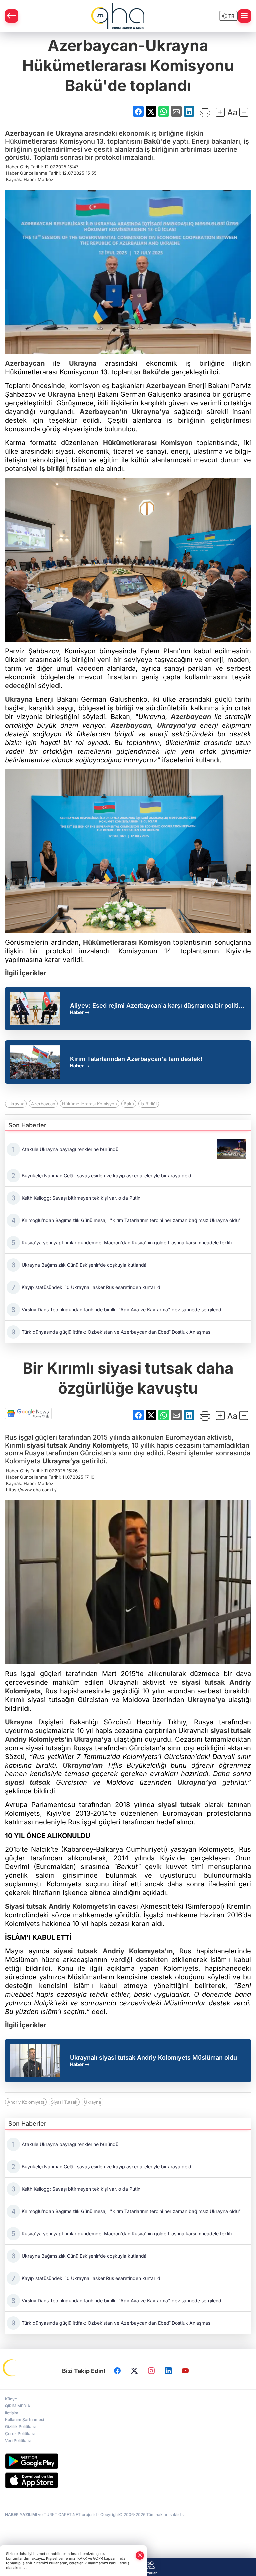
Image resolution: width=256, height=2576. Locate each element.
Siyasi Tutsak (64, 2102)
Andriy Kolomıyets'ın (138, 1951)
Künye (11, 2399)
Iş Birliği (149, 1104)
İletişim (12, 2413)
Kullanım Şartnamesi (24, 2420)
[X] (134, 2371)
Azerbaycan (25, 133)
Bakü (129, 1104)
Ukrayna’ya (61, 1461)
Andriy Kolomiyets (98, 1445)
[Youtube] (185, 2371)
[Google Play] (128, 2461)
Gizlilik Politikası (20, 2427)
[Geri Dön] (12, 16)
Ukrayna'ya (151, 412)
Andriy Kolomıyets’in (82, 1906)
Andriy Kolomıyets (26, 2102)
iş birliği (52, 469)
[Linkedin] (168, 2371)
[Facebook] (117, 2371)
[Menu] (244, 16)
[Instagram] (151, 2371)
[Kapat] (140, 2556)
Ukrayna (69, 133)
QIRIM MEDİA (18, 2406)
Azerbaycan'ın (103, 412)
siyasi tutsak (47, 1445)
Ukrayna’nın (83, 1765)
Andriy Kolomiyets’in (38, 1739)
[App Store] (128, 2480)
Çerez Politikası (20, 2434)
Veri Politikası (18, 2441)
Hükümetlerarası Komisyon (148, 443)
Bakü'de (157, 141)
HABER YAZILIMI (21, 2515)
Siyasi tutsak (26, 1906)
